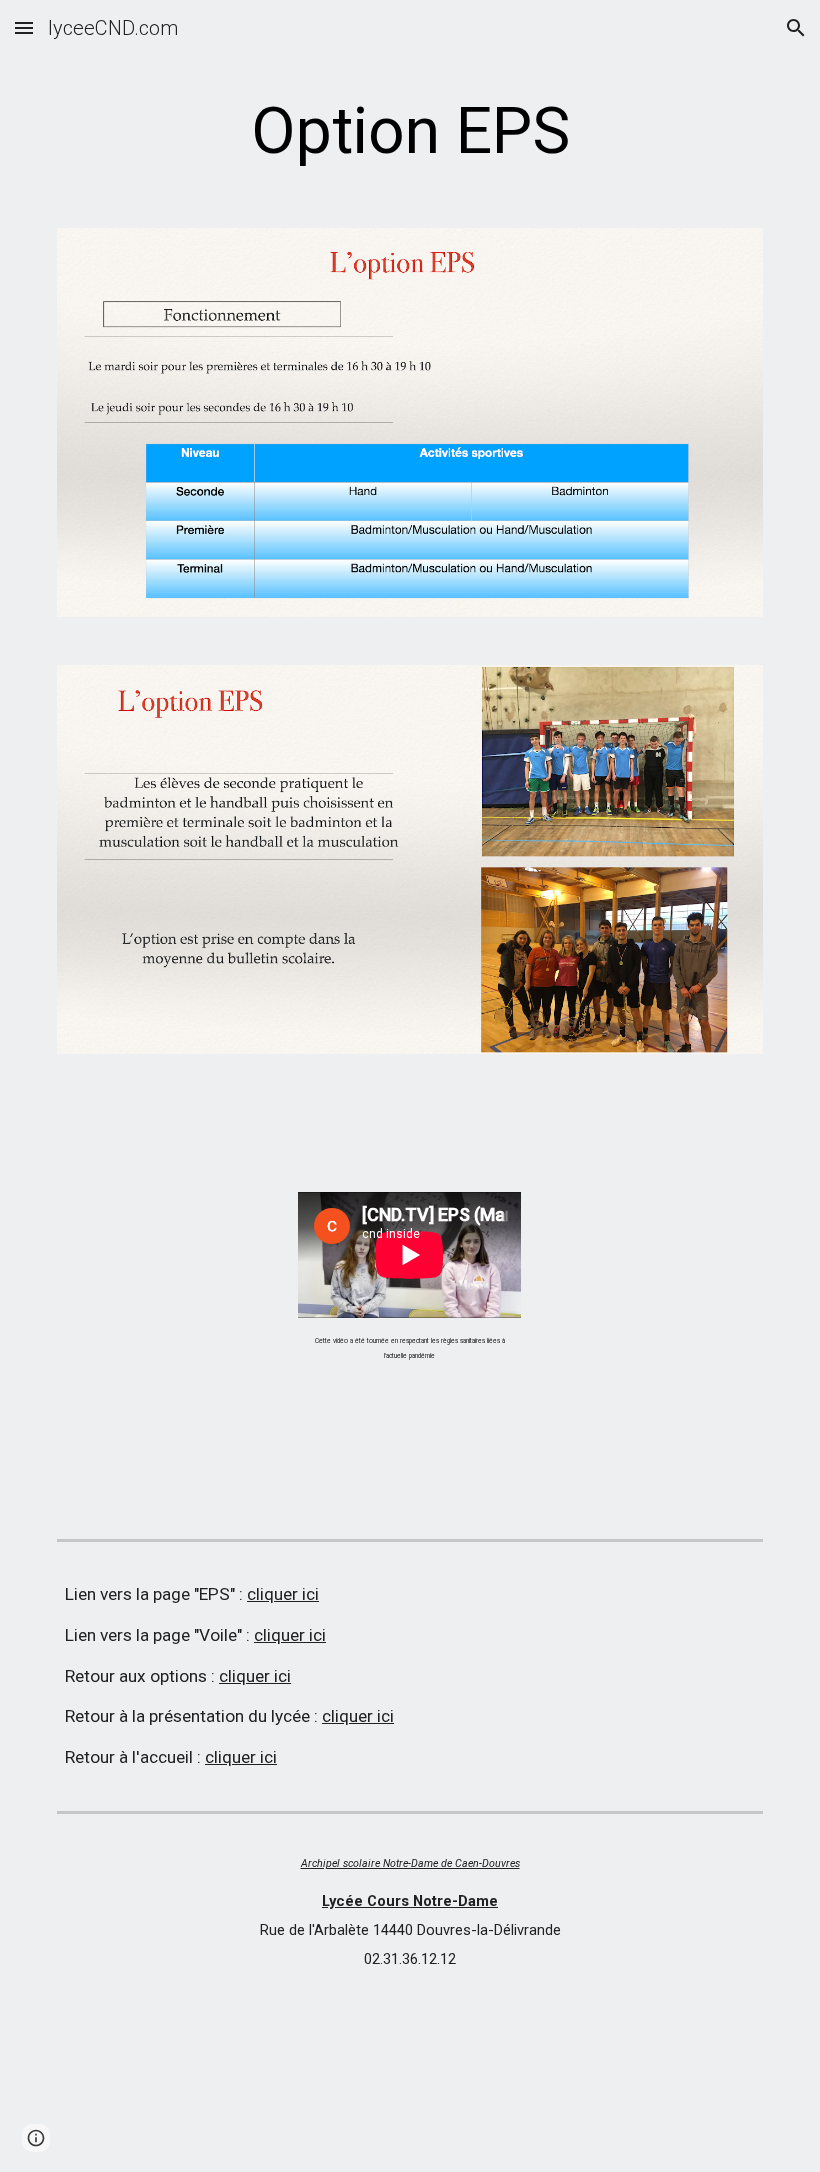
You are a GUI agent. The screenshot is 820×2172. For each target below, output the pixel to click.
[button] (24, 27)
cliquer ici (283, 1594)
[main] (410, 132)
